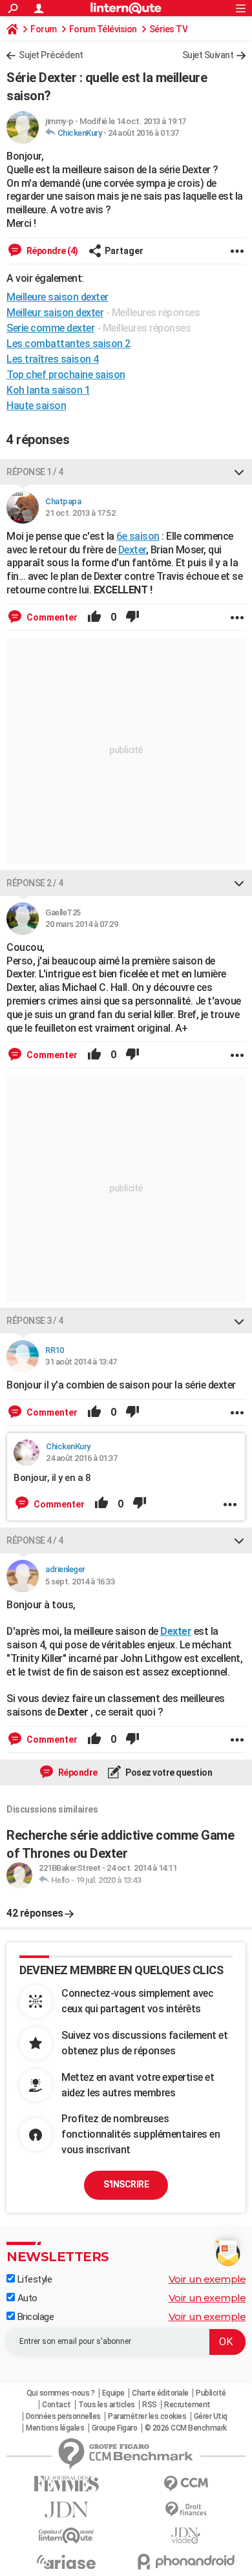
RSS (150, 2405)
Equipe (113, 2393)
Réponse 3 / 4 (35, 1321)
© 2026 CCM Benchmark (186, 2428)
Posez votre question (168, 1772)
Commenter (51, 617)
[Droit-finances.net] (186, 2510)
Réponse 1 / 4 (35, 472)
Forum (44, 29)
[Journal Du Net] (66, 2510)
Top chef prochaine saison (66, 375)
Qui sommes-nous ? (61, 2393)
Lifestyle (33, 2279)
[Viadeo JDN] (186, 2536)
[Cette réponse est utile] (94, 617)
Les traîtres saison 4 (53, 359)
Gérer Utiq (211, 2416)
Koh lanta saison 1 (48, 390)
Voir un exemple (207, 2279)
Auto (26, 2298)
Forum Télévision (103, 29)
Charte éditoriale (160, 2393)
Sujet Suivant (208, 55)
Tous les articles (107, 2405)
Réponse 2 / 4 (35, 883)
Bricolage (34, 2317)
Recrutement (187, 2405)
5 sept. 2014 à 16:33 (80, 1581)
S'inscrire (126, 2184)
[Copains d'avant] (66, 2536)
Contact (57, 2405)
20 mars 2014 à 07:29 (81, 924)
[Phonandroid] (186, 2561)
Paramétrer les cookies (147, 2416)
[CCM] (186, 2484)
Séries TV (169, 29)
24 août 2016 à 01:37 (143, 133)
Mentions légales (55, 2428)
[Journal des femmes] (66, 2484)
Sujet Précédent (51, 55)
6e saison (138, 536)
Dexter (132, 550)
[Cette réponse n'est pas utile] (132, 617)
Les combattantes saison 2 (68, 344)
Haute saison (36, 406)
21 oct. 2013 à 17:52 (80, 513)
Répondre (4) (51, 251)
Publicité (211, 2393)
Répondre (77, 1772)
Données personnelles (63, 2416)
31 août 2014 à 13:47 (81, 1362)
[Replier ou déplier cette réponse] (239, 472)
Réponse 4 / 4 (35, 1540)
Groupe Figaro (115, 2428)
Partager (124, 251)
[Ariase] (66, 2562)
